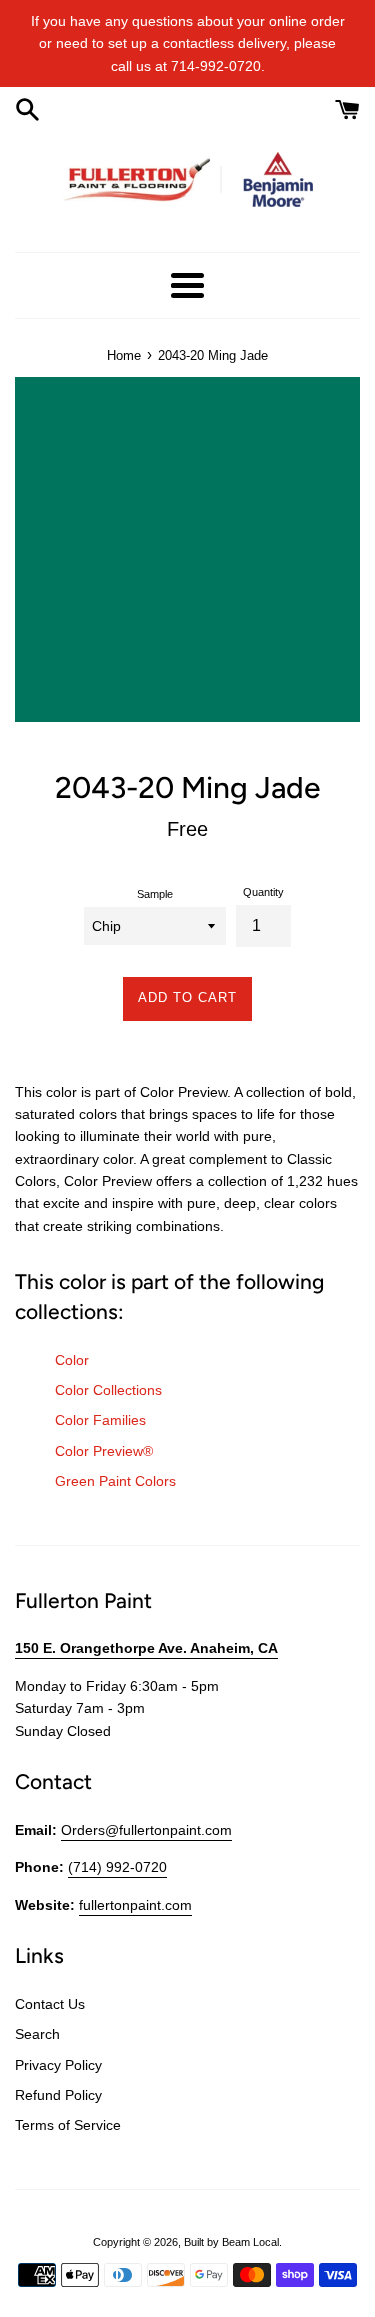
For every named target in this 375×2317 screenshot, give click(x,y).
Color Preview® (104, 1451)
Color (72, 1360)
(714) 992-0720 (117, 1867)
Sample (155, 894)
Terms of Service (68, 2125)
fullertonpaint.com (135, 1905)
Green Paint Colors (115, 1481)
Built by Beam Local (231, 2242)
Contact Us (50, 2004)
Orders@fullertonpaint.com (146, 1830)
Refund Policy (58, 2095)
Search (37, 2034)
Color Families (100, 1420)
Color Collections (108, 1390)
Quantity (263, 892)
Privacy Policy (58, 2065)
